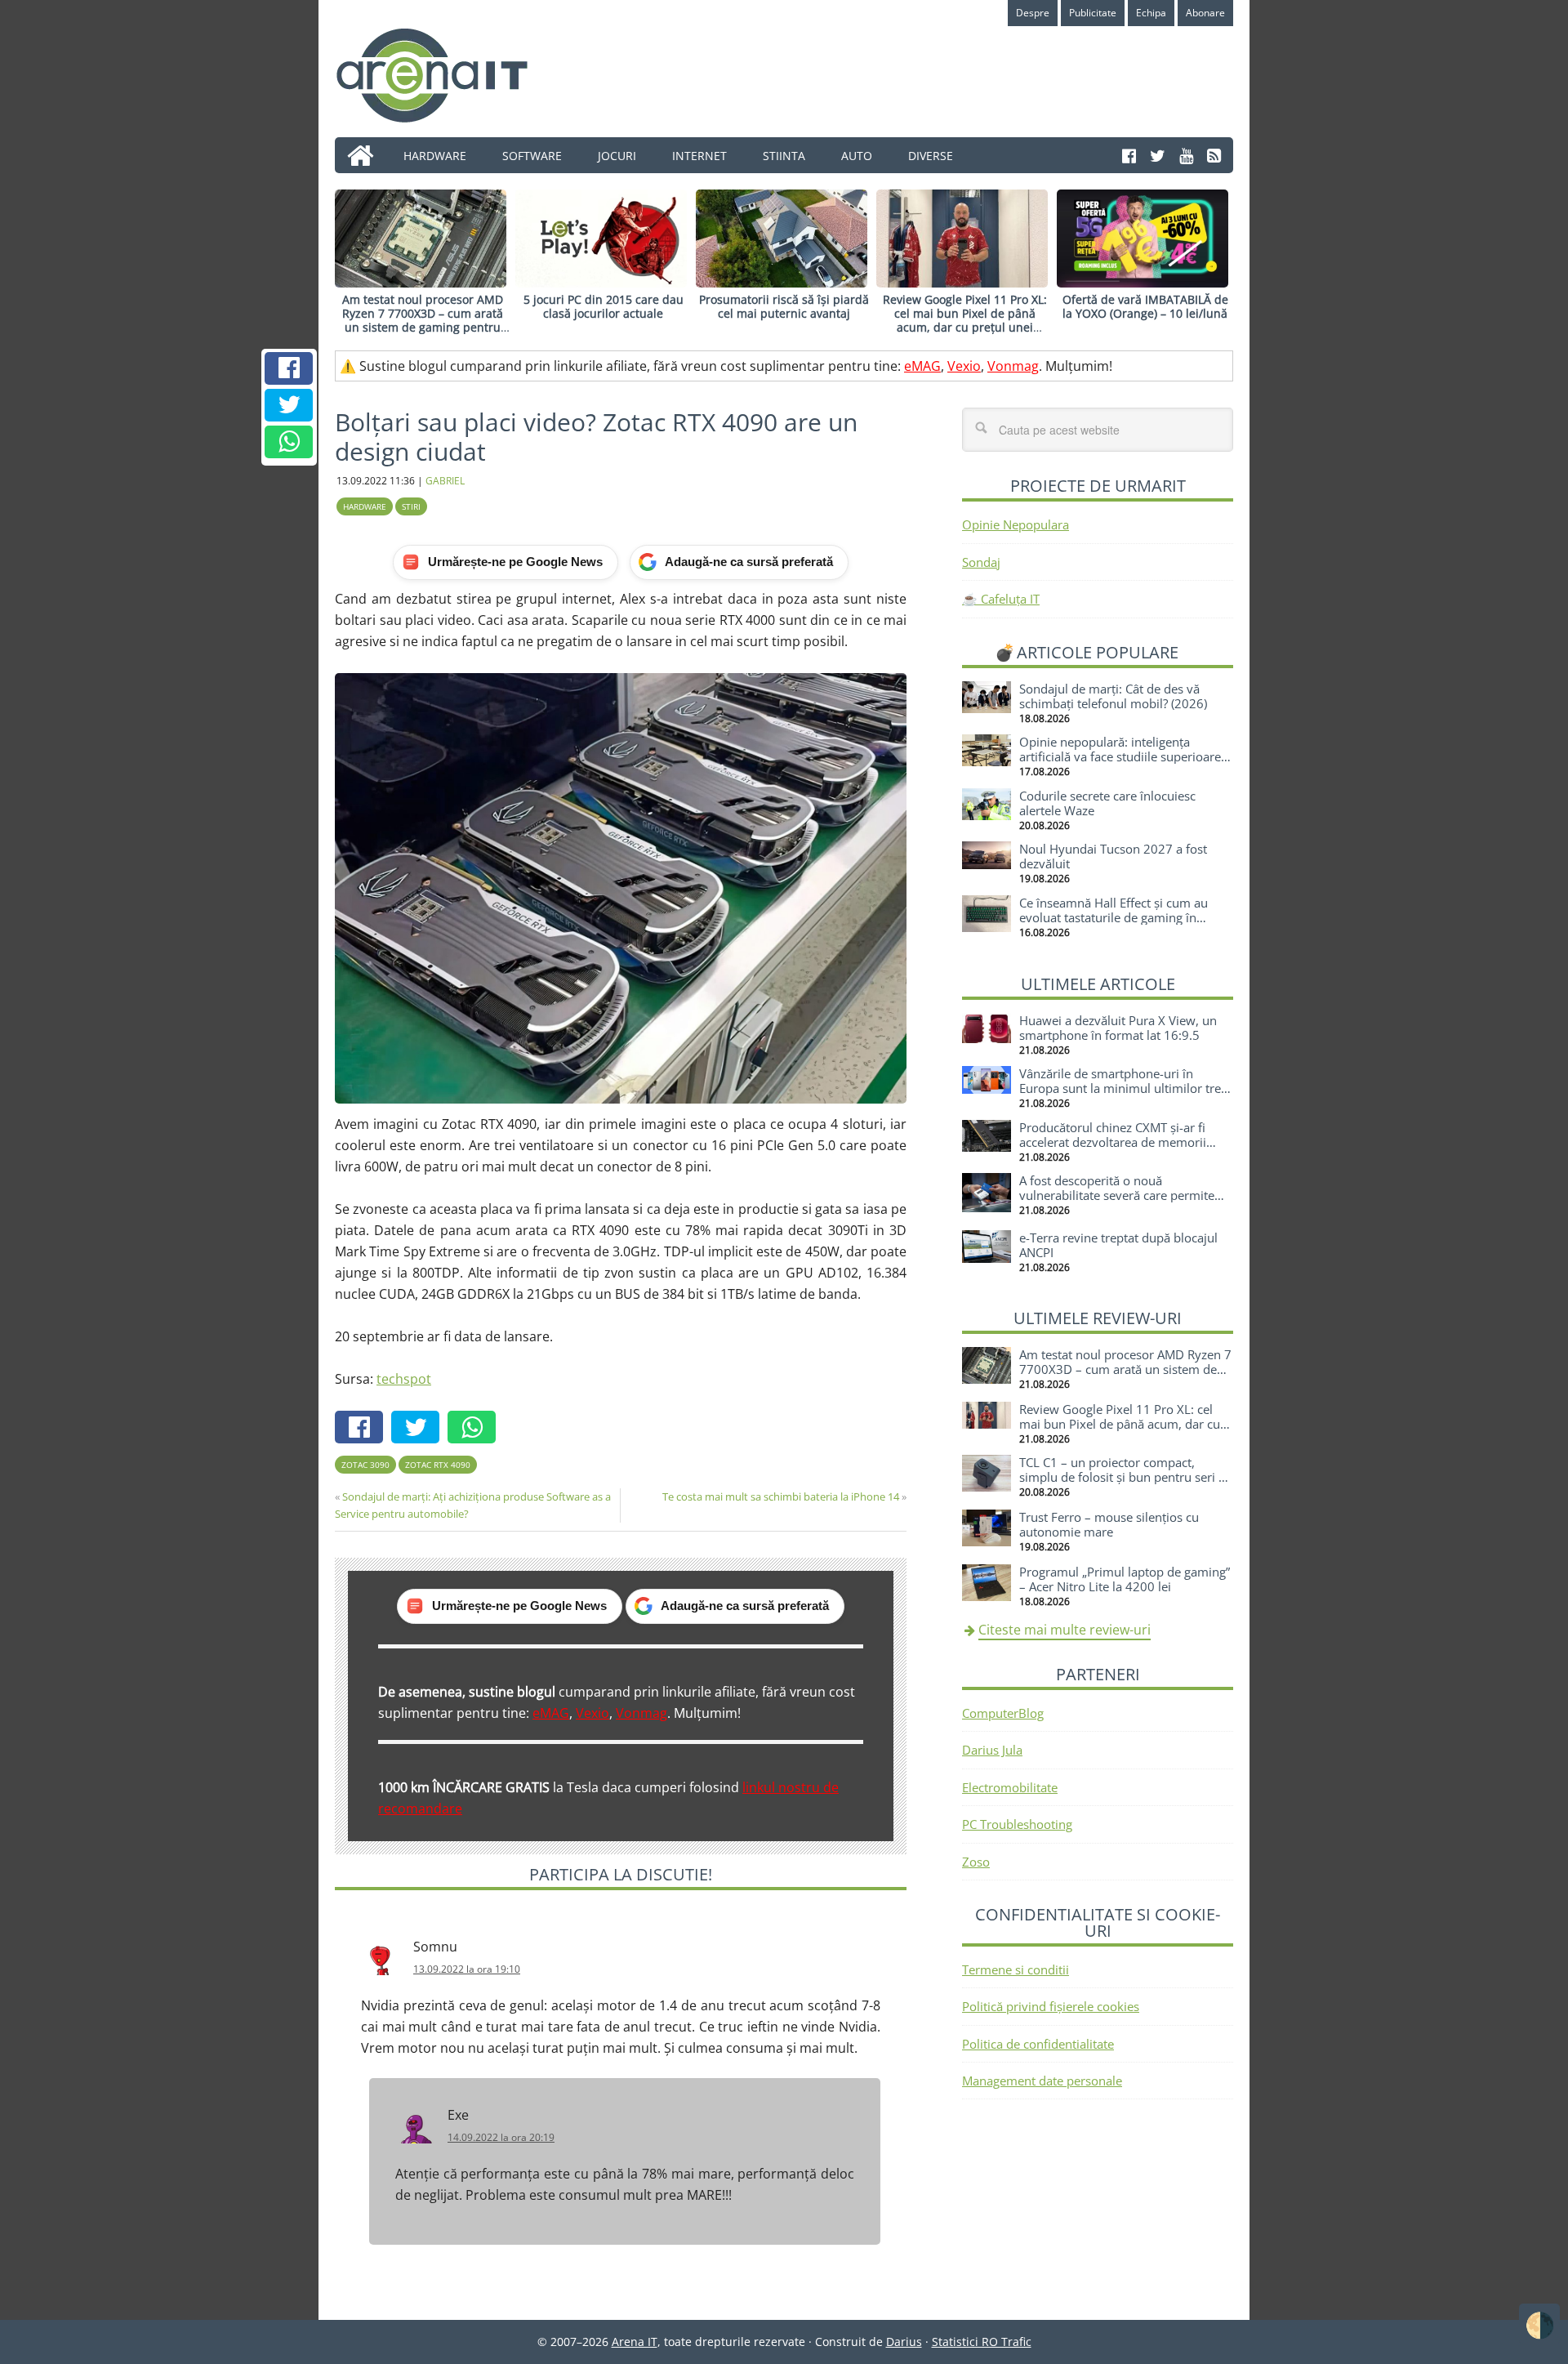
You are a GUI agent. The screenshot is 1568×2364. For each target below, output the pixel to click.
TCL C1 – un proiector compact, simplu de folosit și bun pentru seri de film (1126, 1477)
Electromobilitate (1010, 1787)
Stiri (411, 506)
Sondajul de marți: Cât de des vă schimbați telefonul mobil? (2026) (1113, 696)
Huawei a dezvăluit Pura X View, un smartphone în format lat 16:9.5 (1118, 1028)
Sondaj (981, 562)
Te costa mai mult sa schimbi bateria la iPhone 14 (781, 1496)
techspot (404, 1379)
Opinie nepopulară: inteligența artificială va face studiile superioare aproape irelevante (1120, 756)
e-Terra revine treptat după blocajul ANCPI (1118, 1245)
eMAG (922, 366)
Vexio (964, 366)
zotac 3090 (365, 1465)
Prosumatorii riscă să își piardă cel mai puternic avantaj (784, 306)
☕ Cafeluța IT (1001, 599)
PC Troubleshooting (1017, 1824)
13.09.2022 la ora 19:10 (467, 1969)
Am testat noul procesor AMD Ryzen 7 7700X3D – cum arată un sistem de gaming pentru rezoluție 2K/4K (423, 320)
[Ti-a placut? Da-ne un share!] (289, 368)
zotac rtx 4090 (438, 1465)
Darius (904, 2342)
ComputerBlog (1003, 1713)
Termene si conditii (1016, 1969)
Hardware (365, 506)
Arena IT (445, 75)
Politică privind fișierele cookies (1051, 2006)
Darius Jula (992, 1750)
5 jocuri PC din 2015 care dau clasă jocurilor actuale (604, 306)
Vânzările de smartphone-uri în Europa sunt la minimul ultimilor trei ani (1122, 1088)
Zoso (976, 1862)
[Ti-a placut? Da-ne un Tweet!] (289, 405)
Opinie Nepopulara (1016, 524)
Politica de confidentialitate (1038, 2044)
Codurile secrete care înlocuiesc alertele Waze (1107, 803)
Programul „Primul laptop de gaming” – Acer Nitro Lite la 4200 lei (1125, 1579)
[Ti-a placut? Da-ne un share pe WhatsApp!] (289, 442)
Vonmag (1013, 366)
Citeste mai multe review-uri (1065, 1630)
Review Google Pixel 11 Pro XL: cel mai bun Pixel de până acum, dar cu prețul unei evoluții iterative (965, 320)
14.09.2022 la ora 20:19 (501, 2137)
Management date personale (1042, 2081)
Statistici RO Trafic (982, 2342)
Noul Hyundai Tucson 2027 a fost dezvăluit (1113, 856)
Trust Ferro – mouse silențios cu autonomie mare (1109, 1524)
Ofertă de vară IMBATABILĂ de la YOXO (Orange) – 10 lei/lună (1145, 306)
